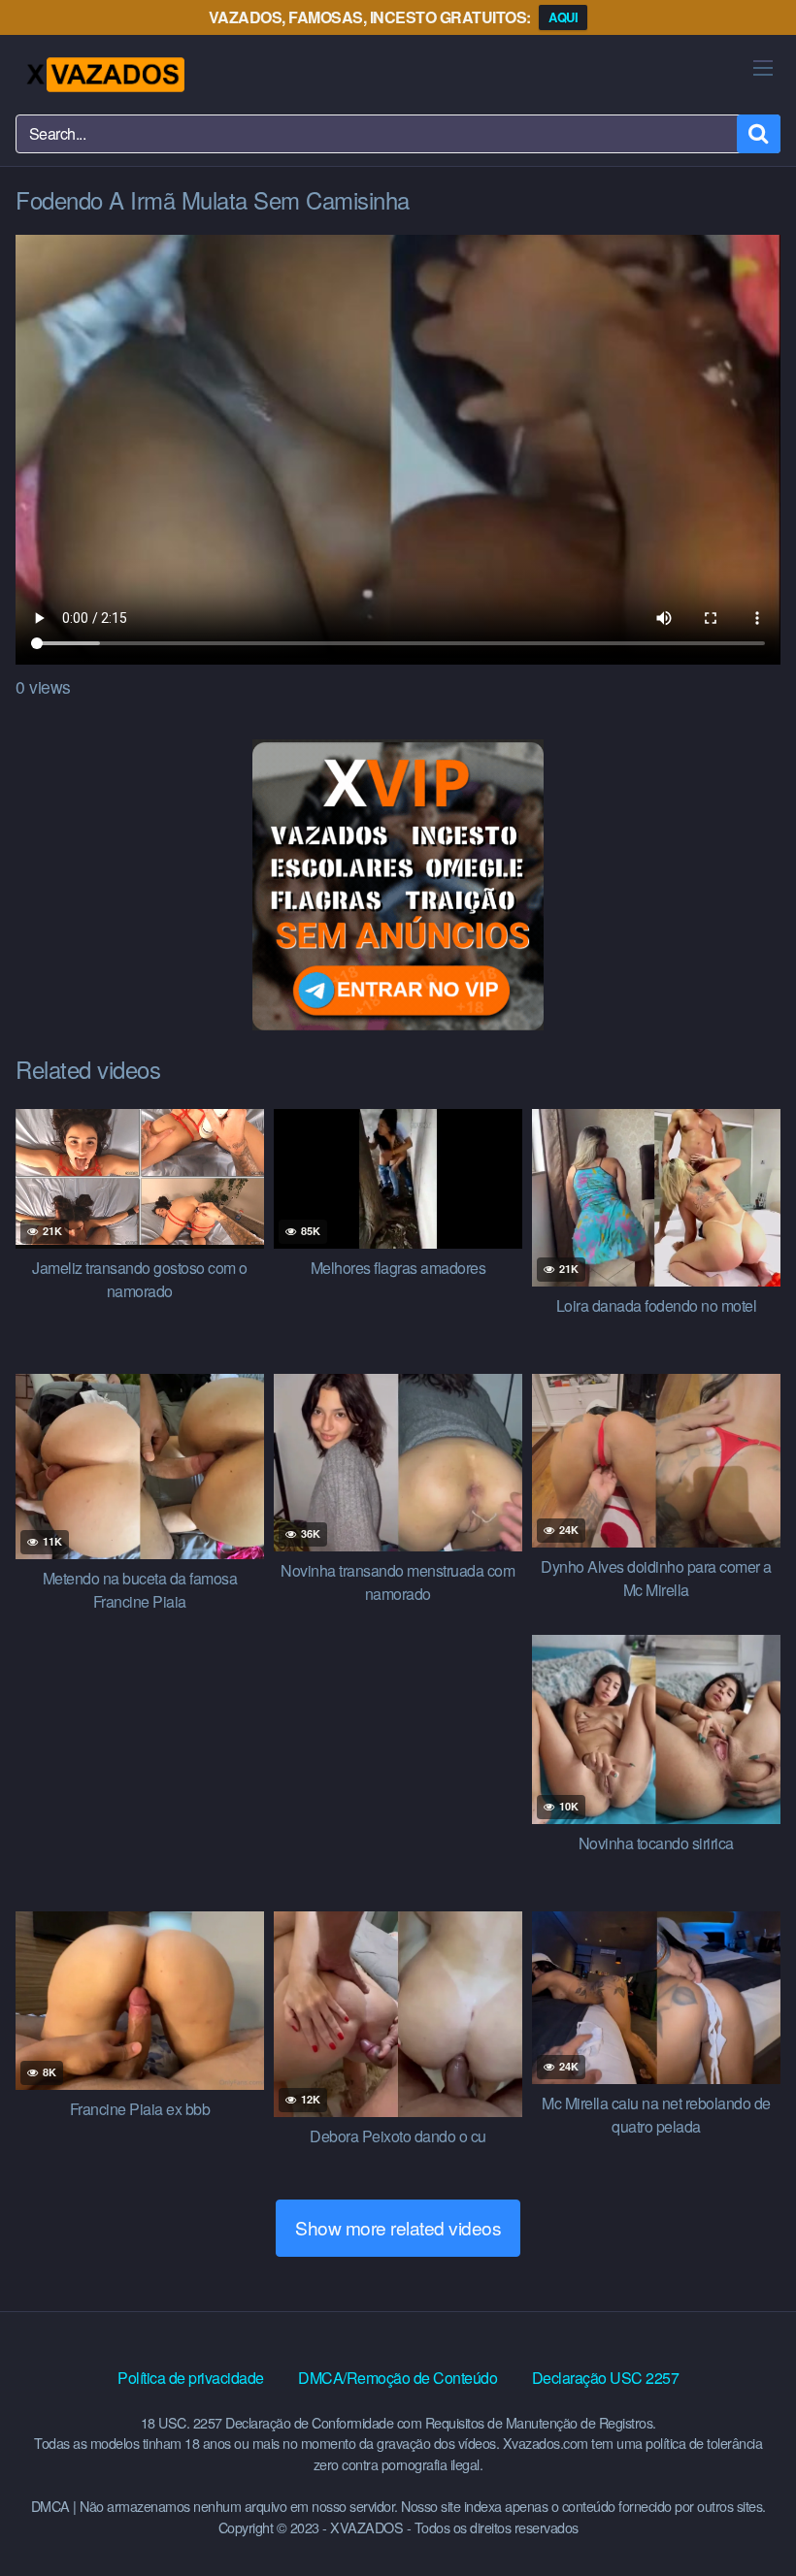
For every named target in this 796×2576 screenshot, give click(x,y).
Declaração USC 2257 (606, 2378)
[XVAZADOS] (104, 75)
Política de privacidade (191, 2378)
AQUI (563, 17)
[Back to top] (743, 2514)
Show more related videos (398, 2227)
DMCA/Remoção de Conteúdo (398, 2378)
